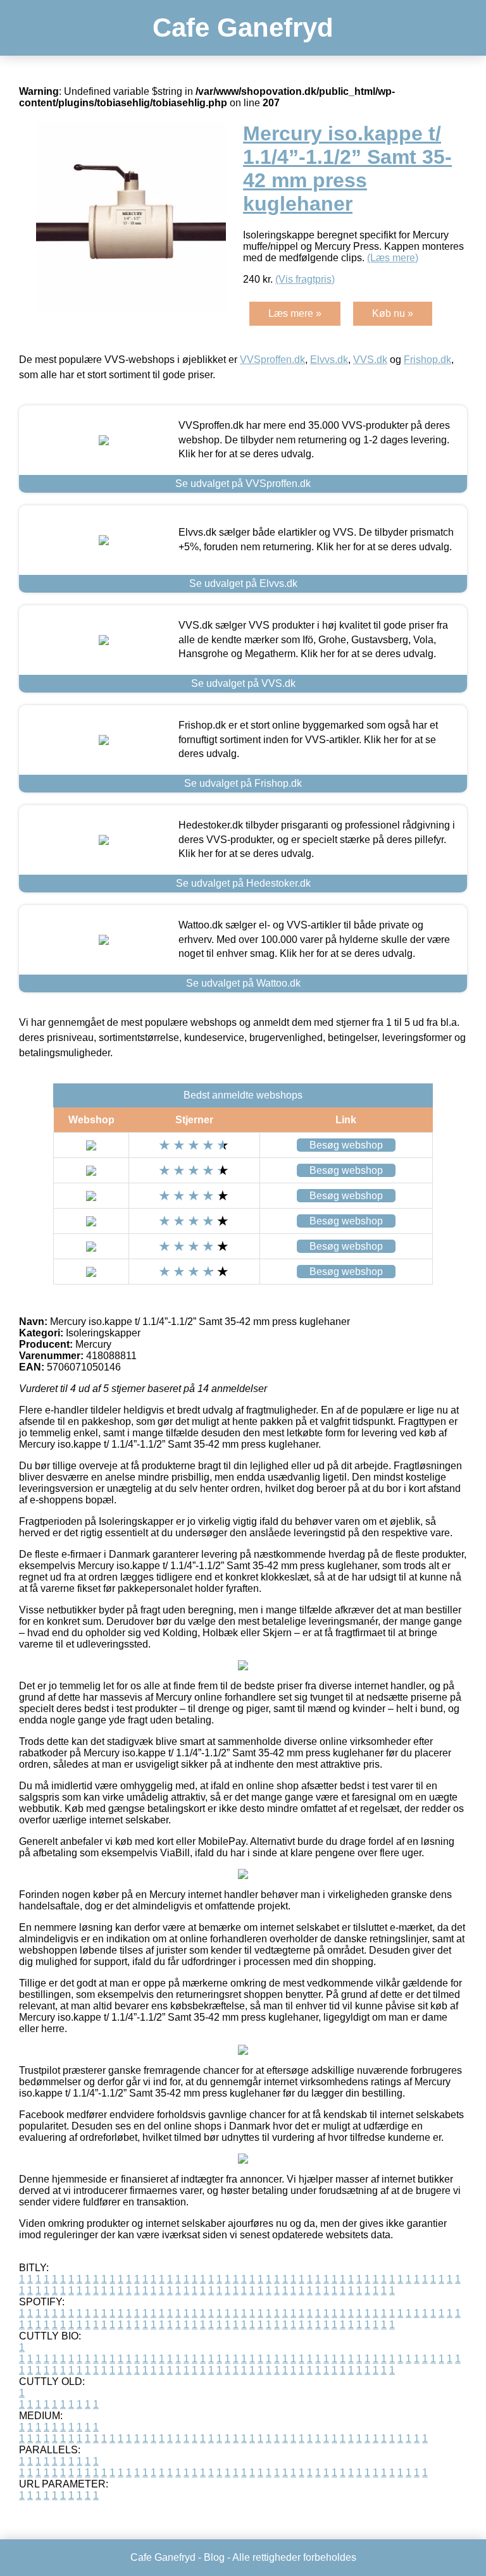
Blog (214, 2557)
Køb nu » (393, 313)
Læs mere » (295, 313)
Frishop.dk (427, 360)
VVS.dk (370, 360)
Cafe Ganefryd (243, 28)
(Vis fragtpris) (305, 279)
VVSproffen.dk (272, 360)
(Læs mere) (393, 258)
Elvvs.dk (329, 360)
